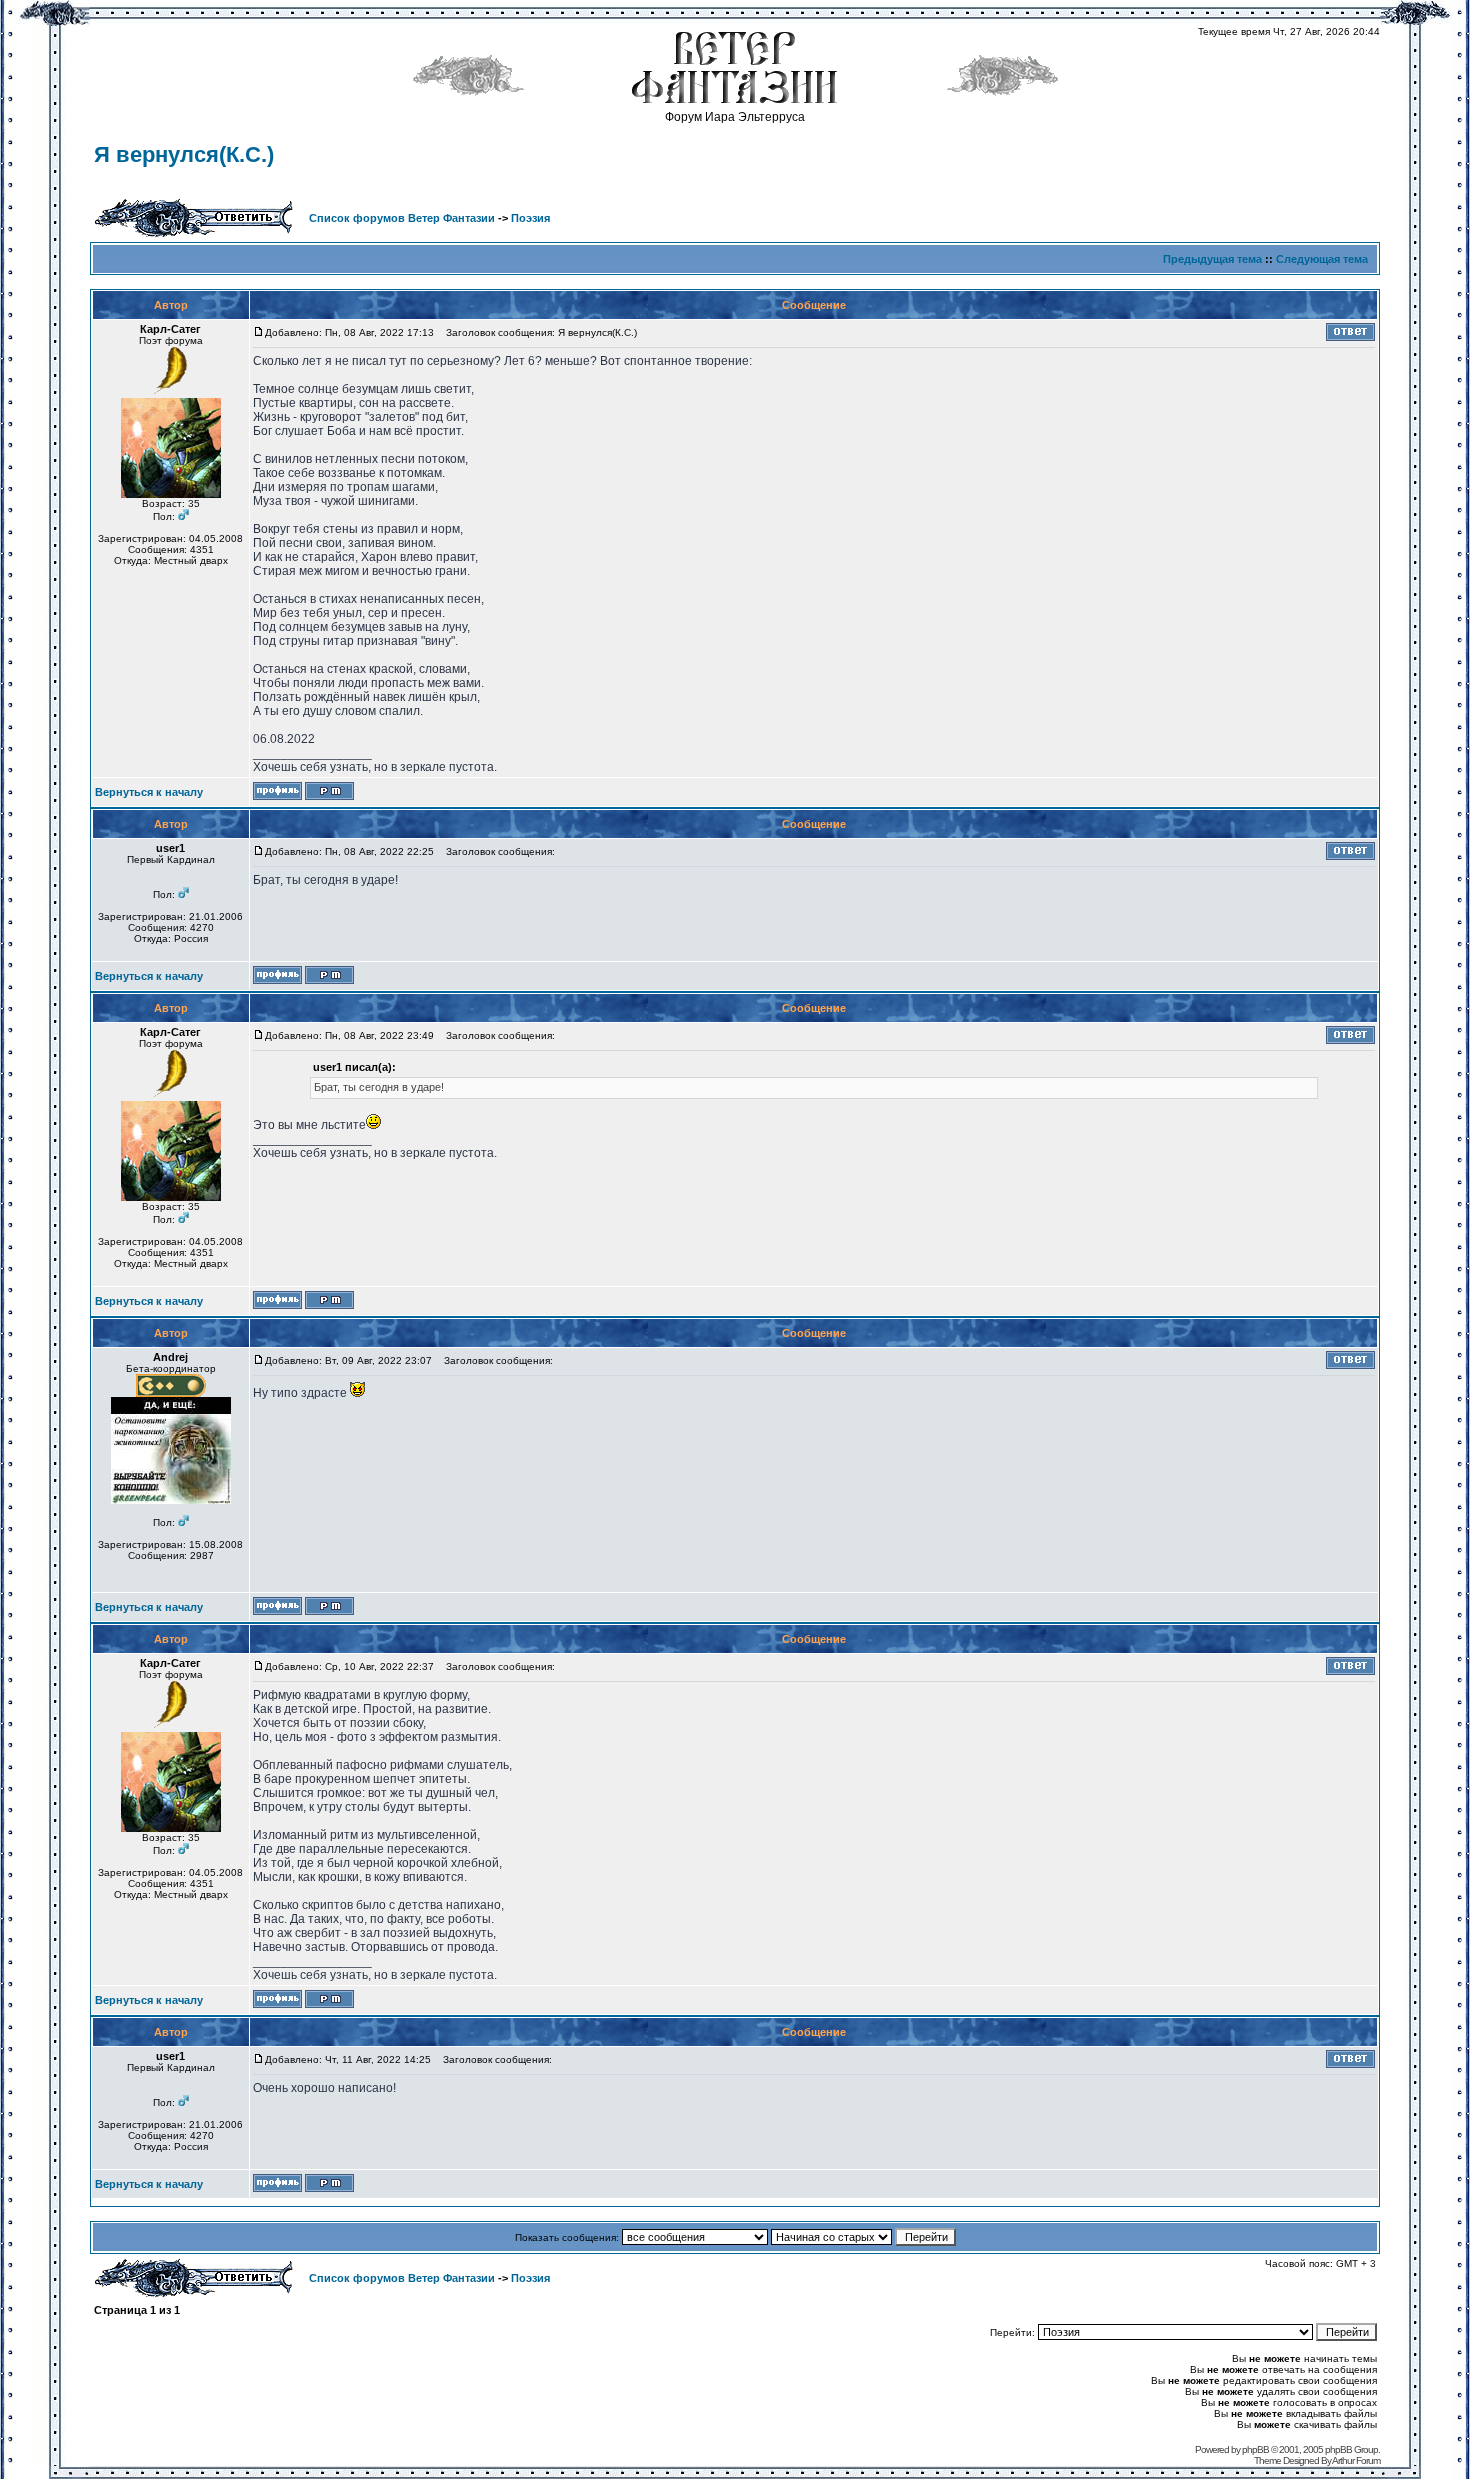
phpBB (1255, 2449)
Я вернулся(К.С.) (184, 154)
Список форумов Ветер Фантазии (402, 218)
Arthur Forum (1356, 2460)
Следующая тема (1322, 259)
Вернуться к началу (149, 792)
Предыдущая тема (1212, 259)
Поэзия (530, 218)
